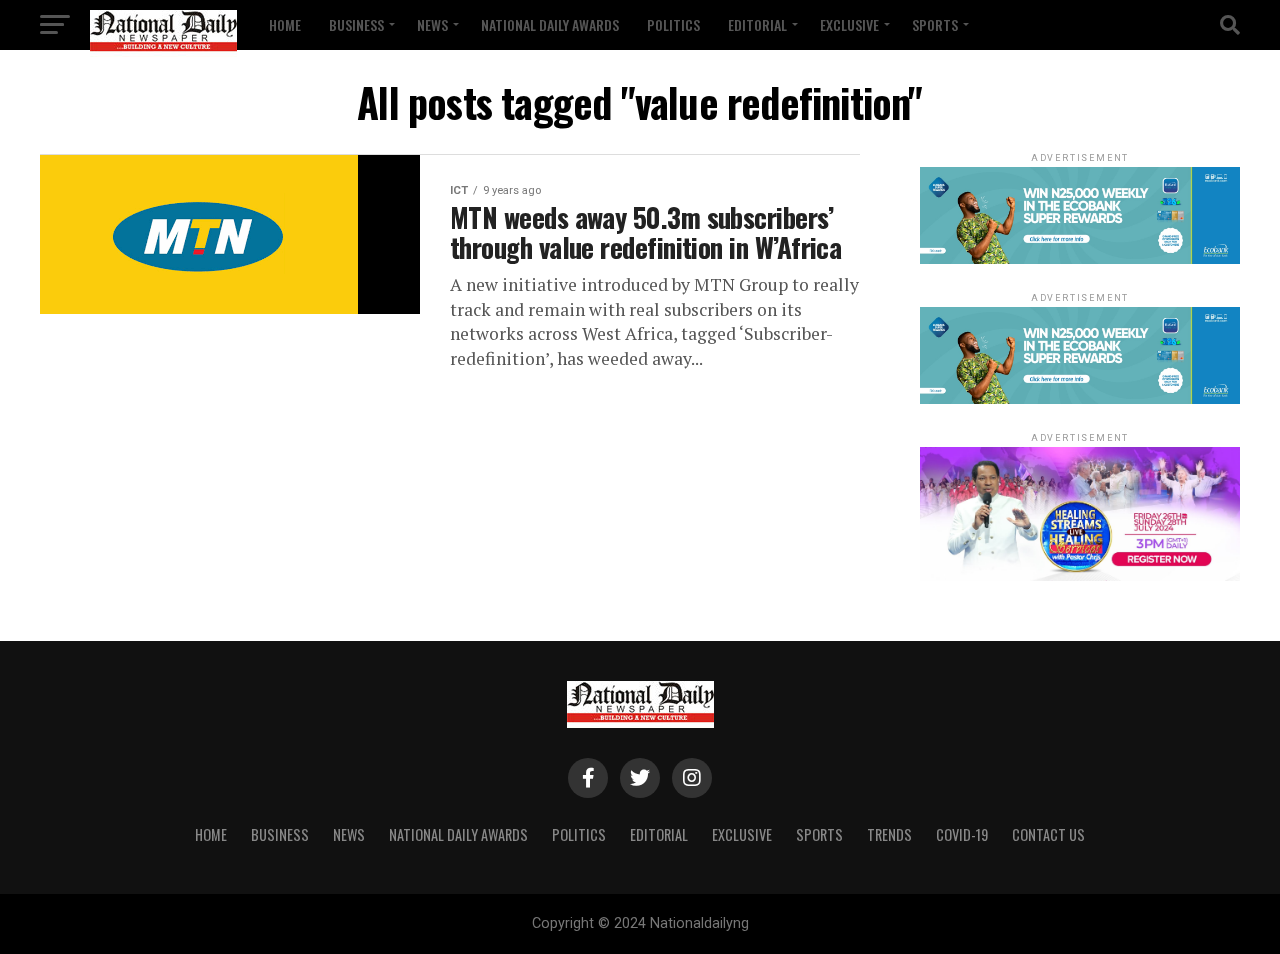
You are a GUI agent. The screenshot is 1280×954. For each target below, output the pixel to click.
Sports (935, 24)
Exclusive (849, 24)
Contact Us (1048, 834)
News (432, 24)
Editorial (757, 24)
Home (285, 24)
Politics (673, 24)
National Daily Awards (550, 24)
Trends (889, 834)
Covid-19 (962, 834)
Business (356, 24)
